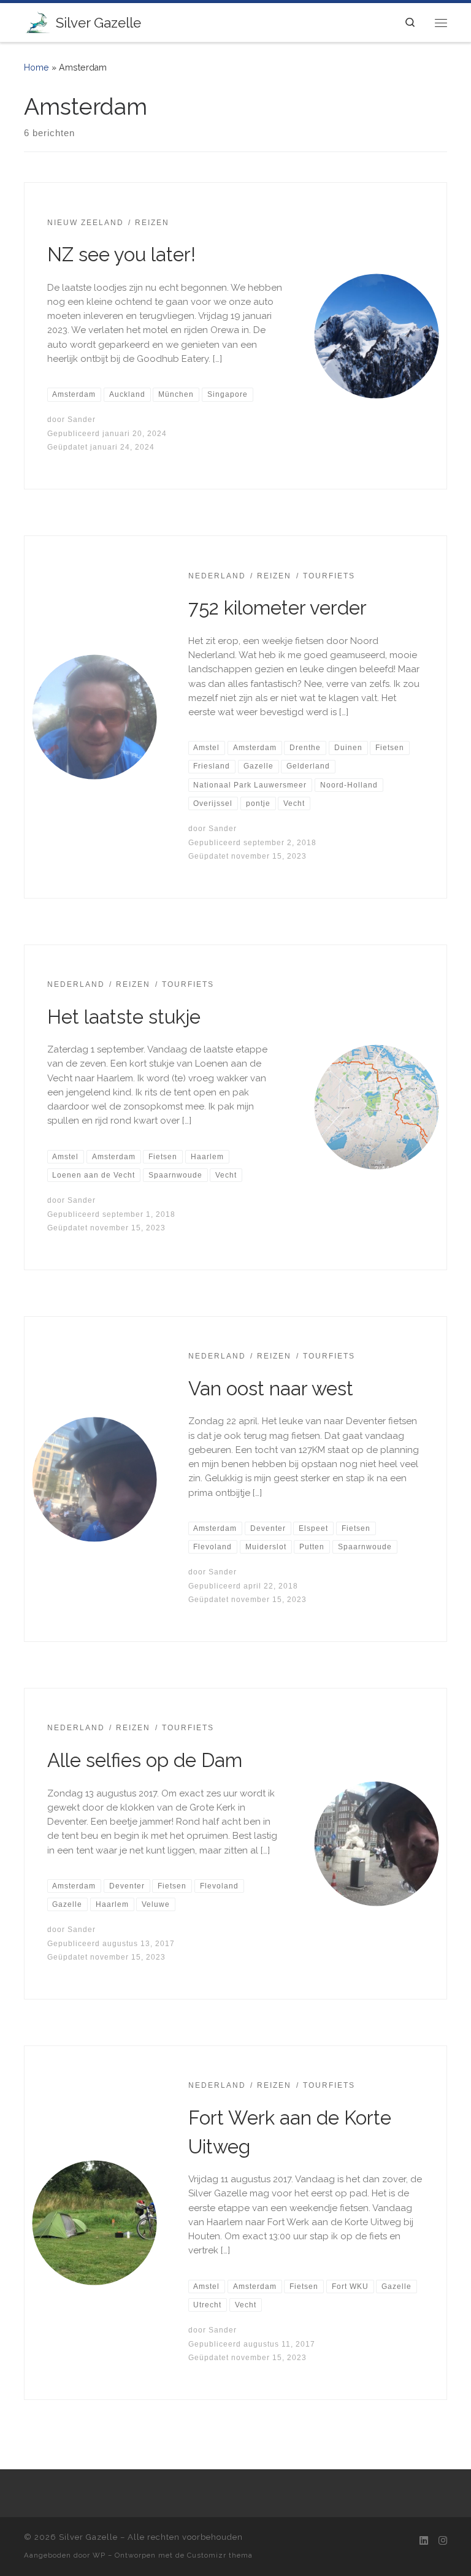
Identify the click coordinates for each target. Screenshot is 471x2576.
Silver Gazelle (88, 2537)
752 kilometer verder (278, 608)
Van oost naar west (271, 1389)
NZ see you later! (121, 255)
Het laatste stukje (124, 1017)
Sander (82, 420)
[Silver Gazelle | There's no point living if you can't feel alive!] (38, 21)
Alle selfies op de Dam (145, 1760)
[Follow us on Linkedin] (424, 2541)
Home (36, 67)
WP (99, 2555)
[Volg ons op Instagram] (443, 2541)
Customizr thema (220, 2555)
